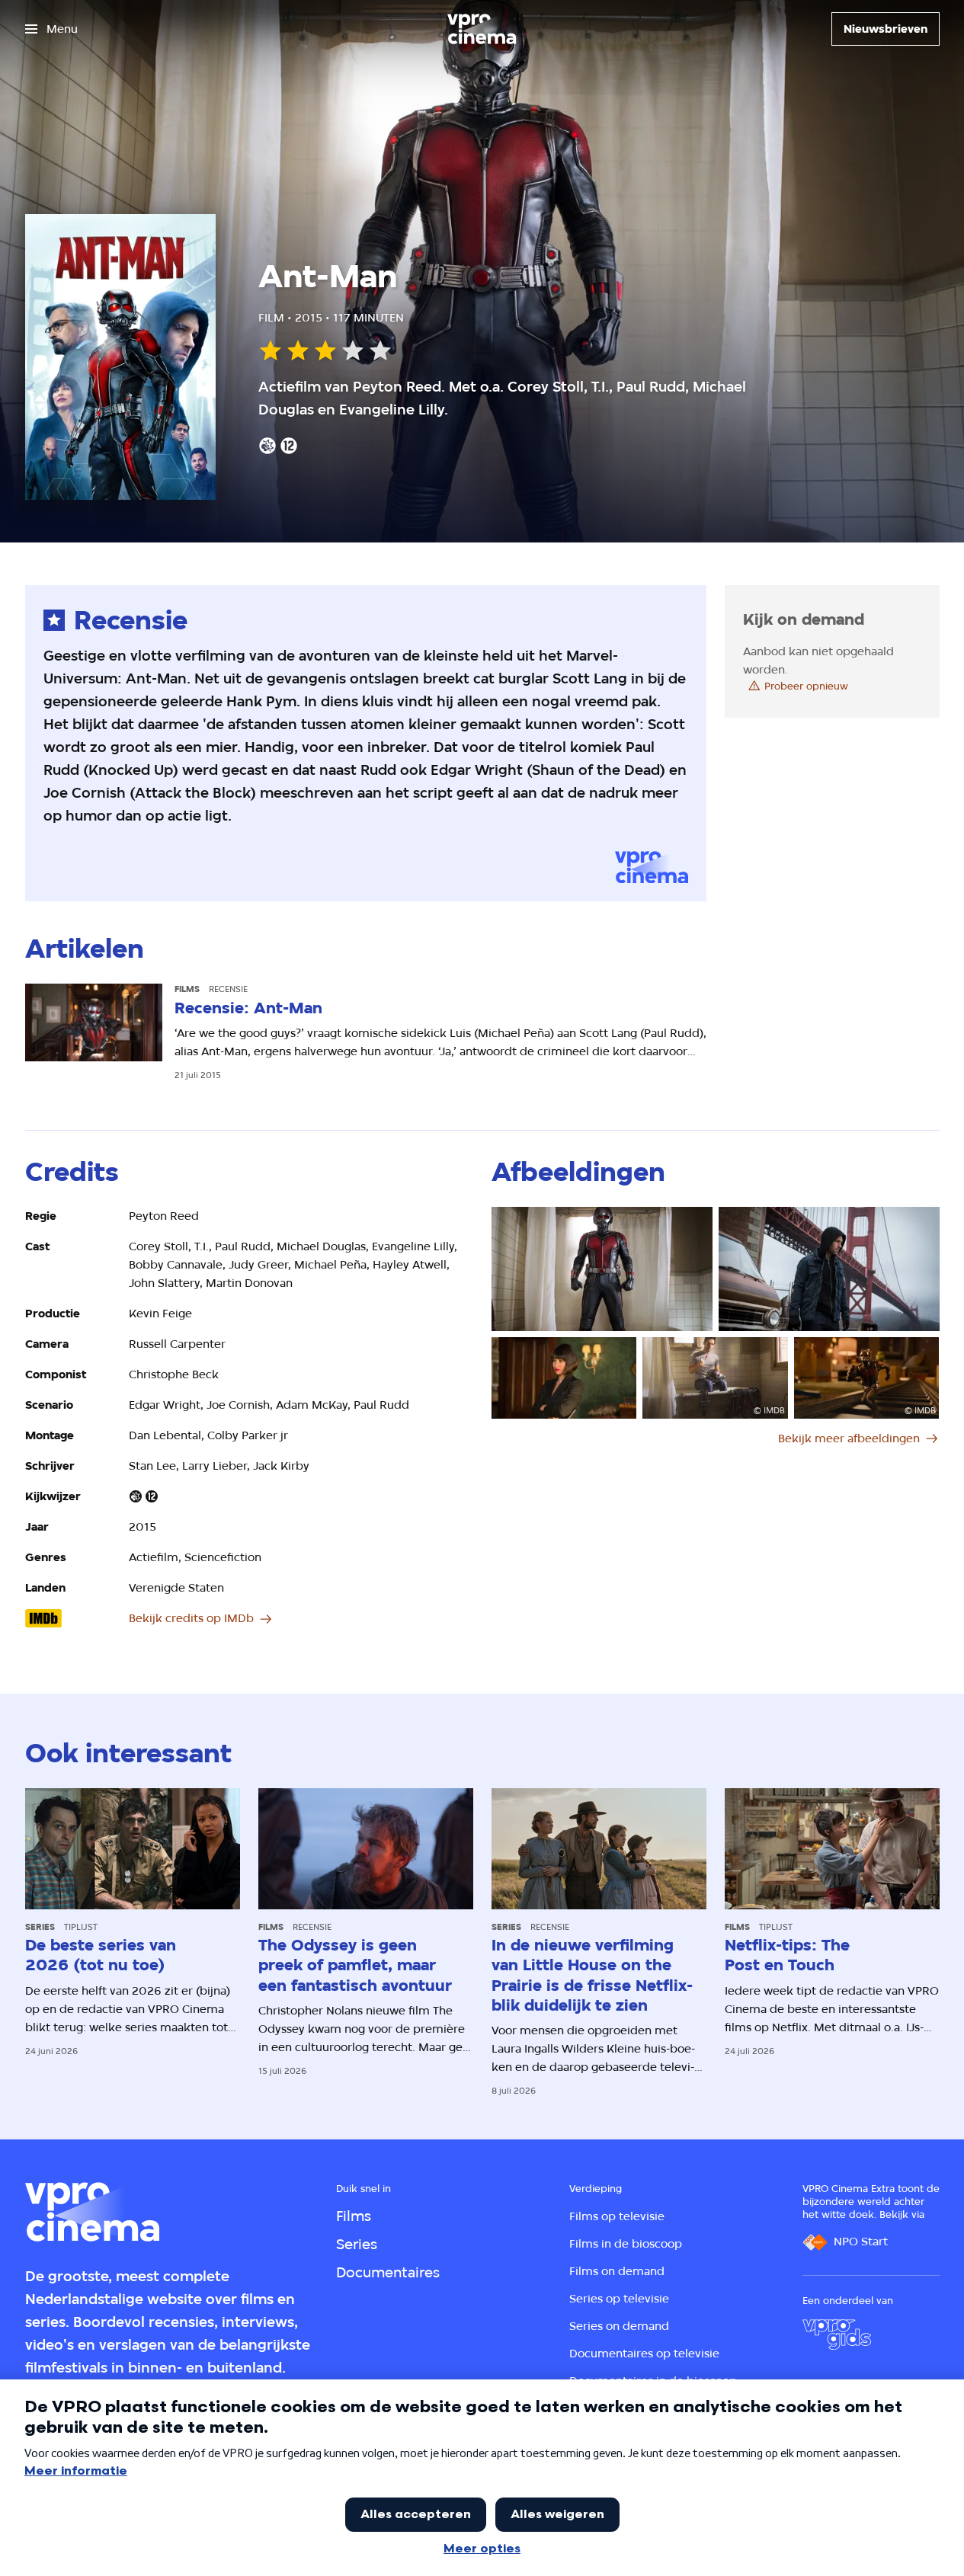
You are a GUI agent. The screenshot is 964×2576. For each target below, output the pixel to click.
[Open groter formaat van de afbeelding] (602, 1269)
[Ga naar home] (482, 29)
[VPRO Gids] (837, 2334)
